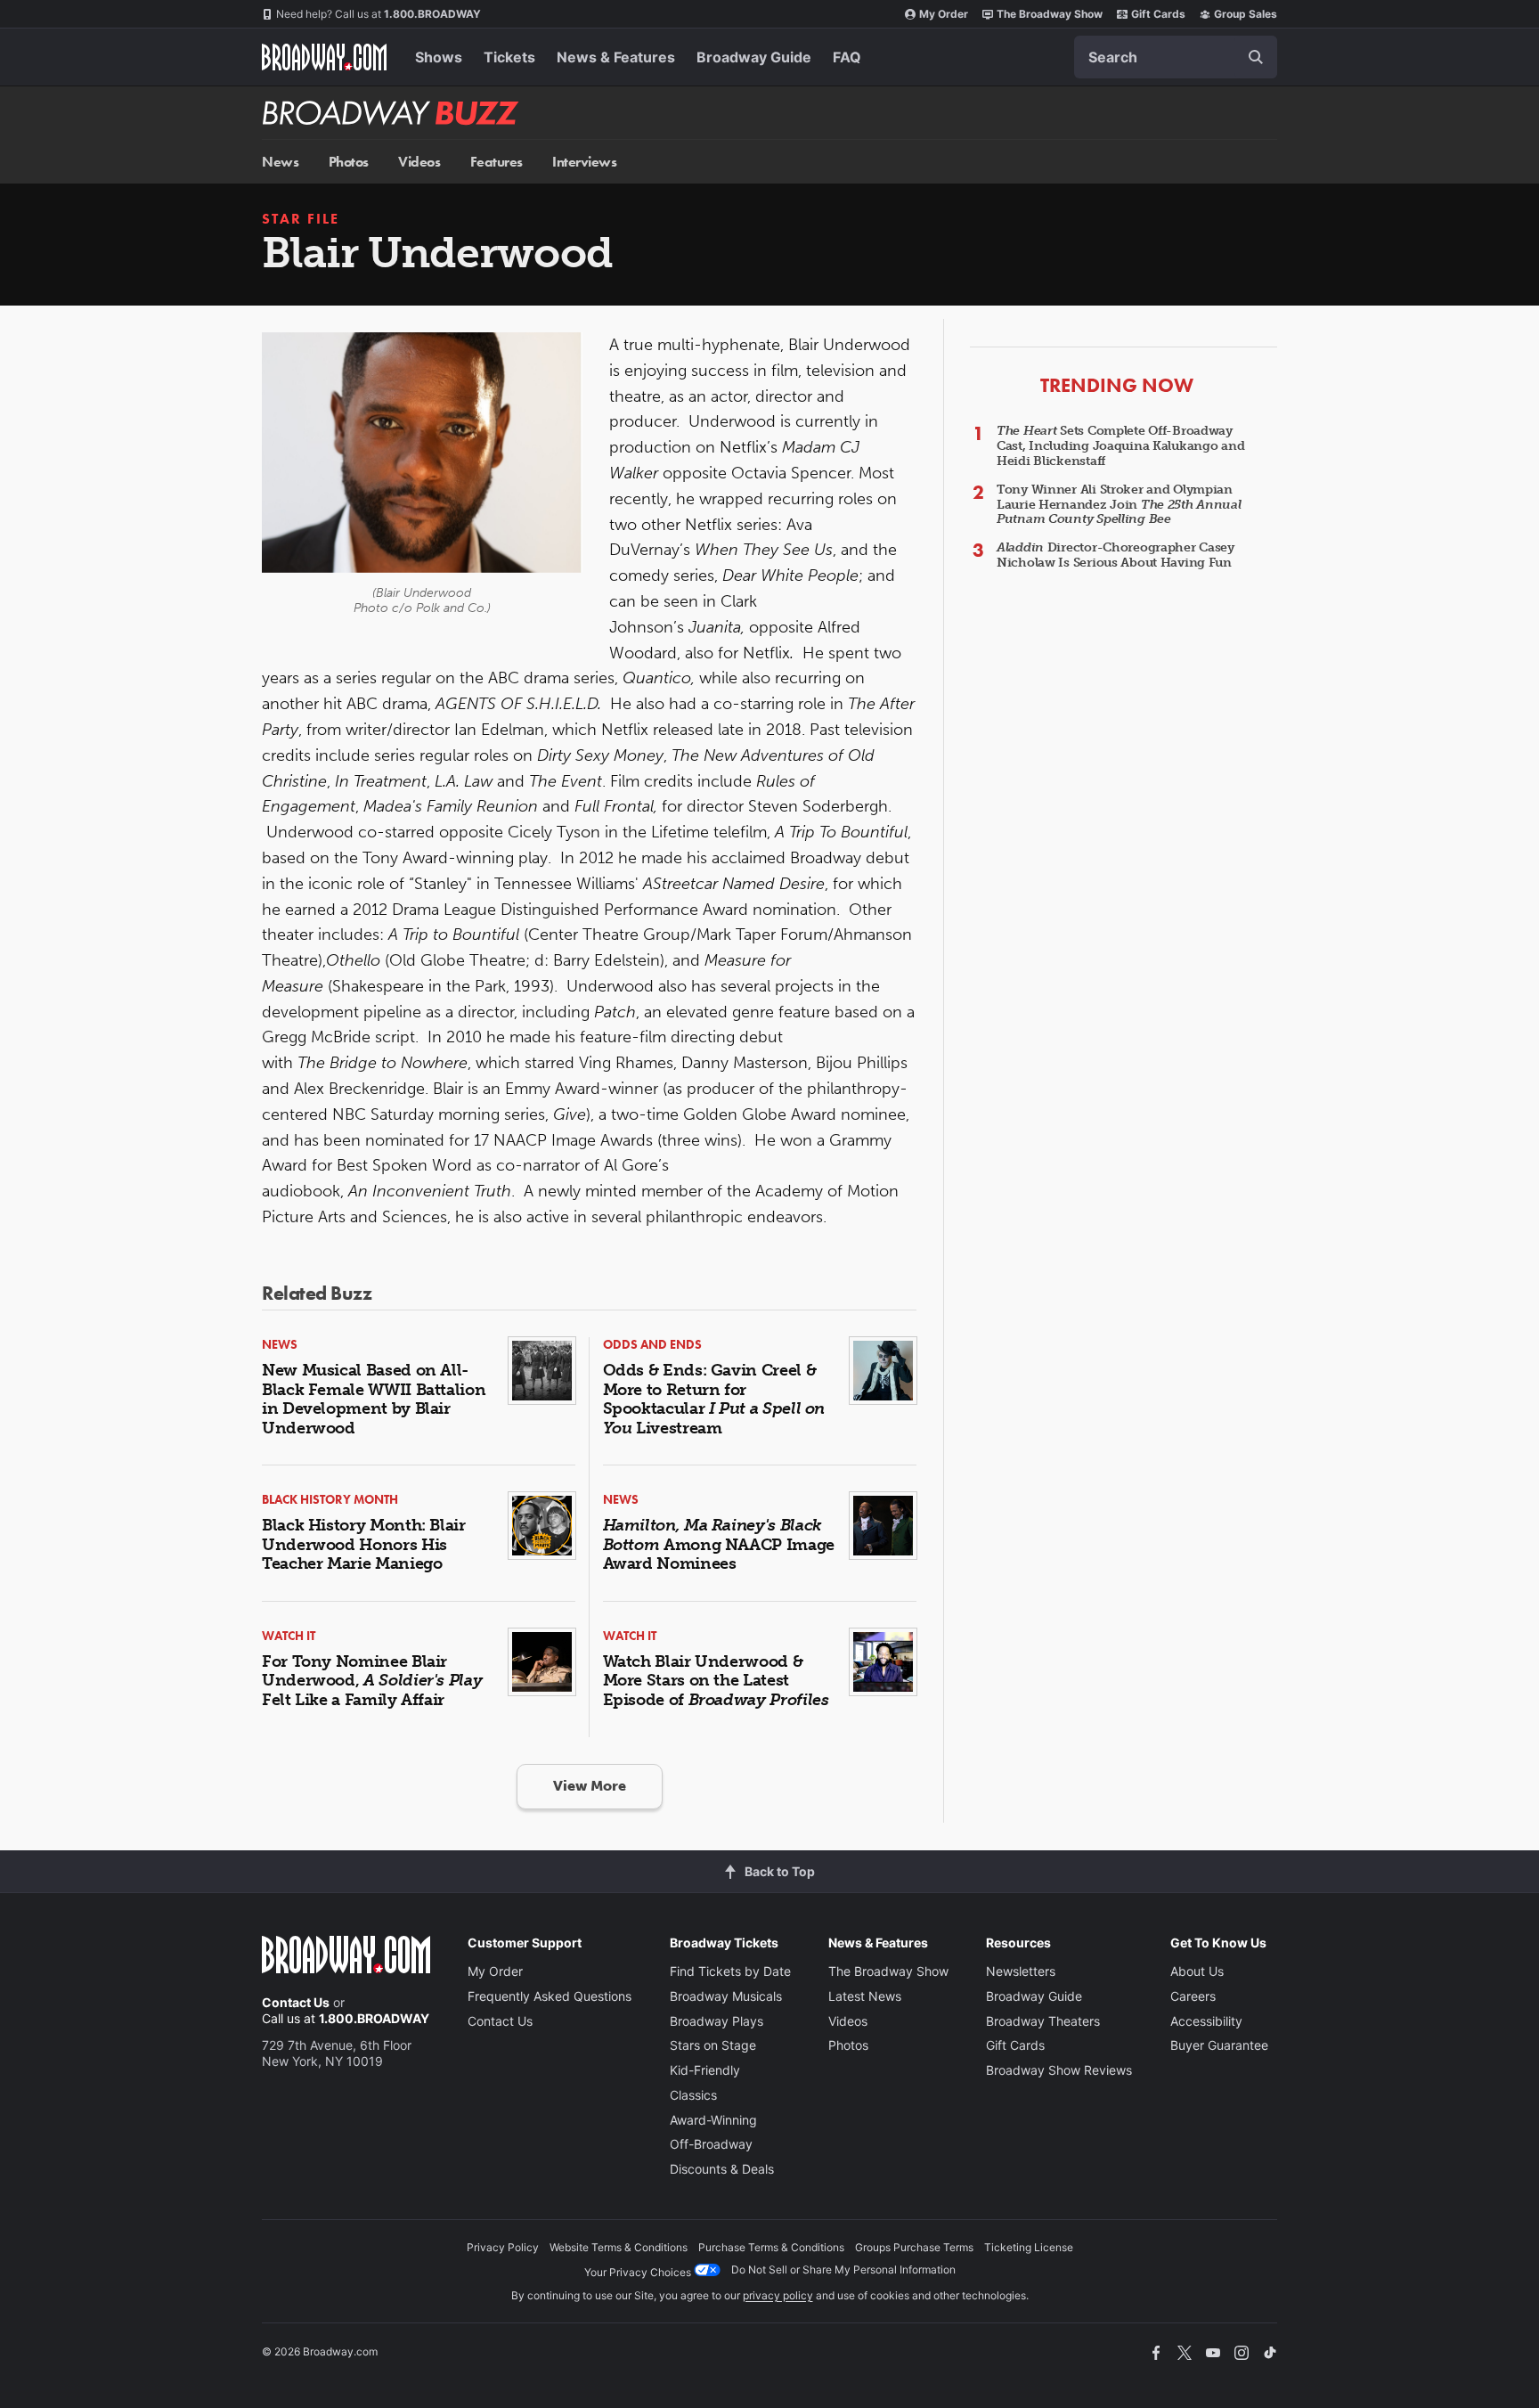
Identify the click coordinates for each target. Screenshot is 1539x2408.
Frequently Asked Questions (550, 1996)
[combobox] (1176, 57)
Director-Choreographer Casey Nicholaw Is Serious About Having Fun (1116, 555)
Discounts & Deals (722, 2169)
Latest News (865, 1996)
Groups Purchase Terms (914, 2247)
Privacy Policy (503, 2247)
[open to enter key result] (1256, 57)
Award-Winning (713, 2120)
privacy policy (778, 2295)
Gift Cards (1158, 14)
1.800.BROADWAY (379, 14)
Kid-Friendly (705, 2070)
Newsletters (1021, 1971)
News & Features (616, 57)
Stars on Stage (713, 2045)
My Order (944, 14)
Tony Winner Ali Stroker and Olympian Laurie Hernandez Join (1119, 505)
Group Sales (1246, 14)
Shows (439, 57)
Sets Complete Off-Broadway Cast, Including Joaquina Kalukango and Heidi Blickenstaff (1120, 446)
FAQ (847, 57)
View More (590, 1786)
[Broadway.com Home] (324, 57)
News (280, 162)
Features (497, 162)
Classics (693, 2095)
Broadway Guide (754, 57)
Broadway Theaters (1043, 2021)
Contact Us (296, 2002)
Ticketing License (1029, 2247)
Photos (349, 162)
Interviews (584, 162)
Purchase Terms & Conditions (771, 2247)
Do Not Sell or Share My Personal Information (843, 2269)
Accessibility (1206, 2021)
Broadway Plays (717, 2021)
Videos (419, 162)
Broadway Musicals (726, 1996)
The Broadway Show (1050, 14)
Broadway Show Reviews (1059, 2070)
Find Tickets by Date (730, 1971)
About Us (1197, 1971)
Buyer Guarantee (1219, 2045)
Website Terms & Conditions (619, 2247)
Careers (1193, 1996)
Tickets (509, 57)
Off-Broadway (711, 2144)
